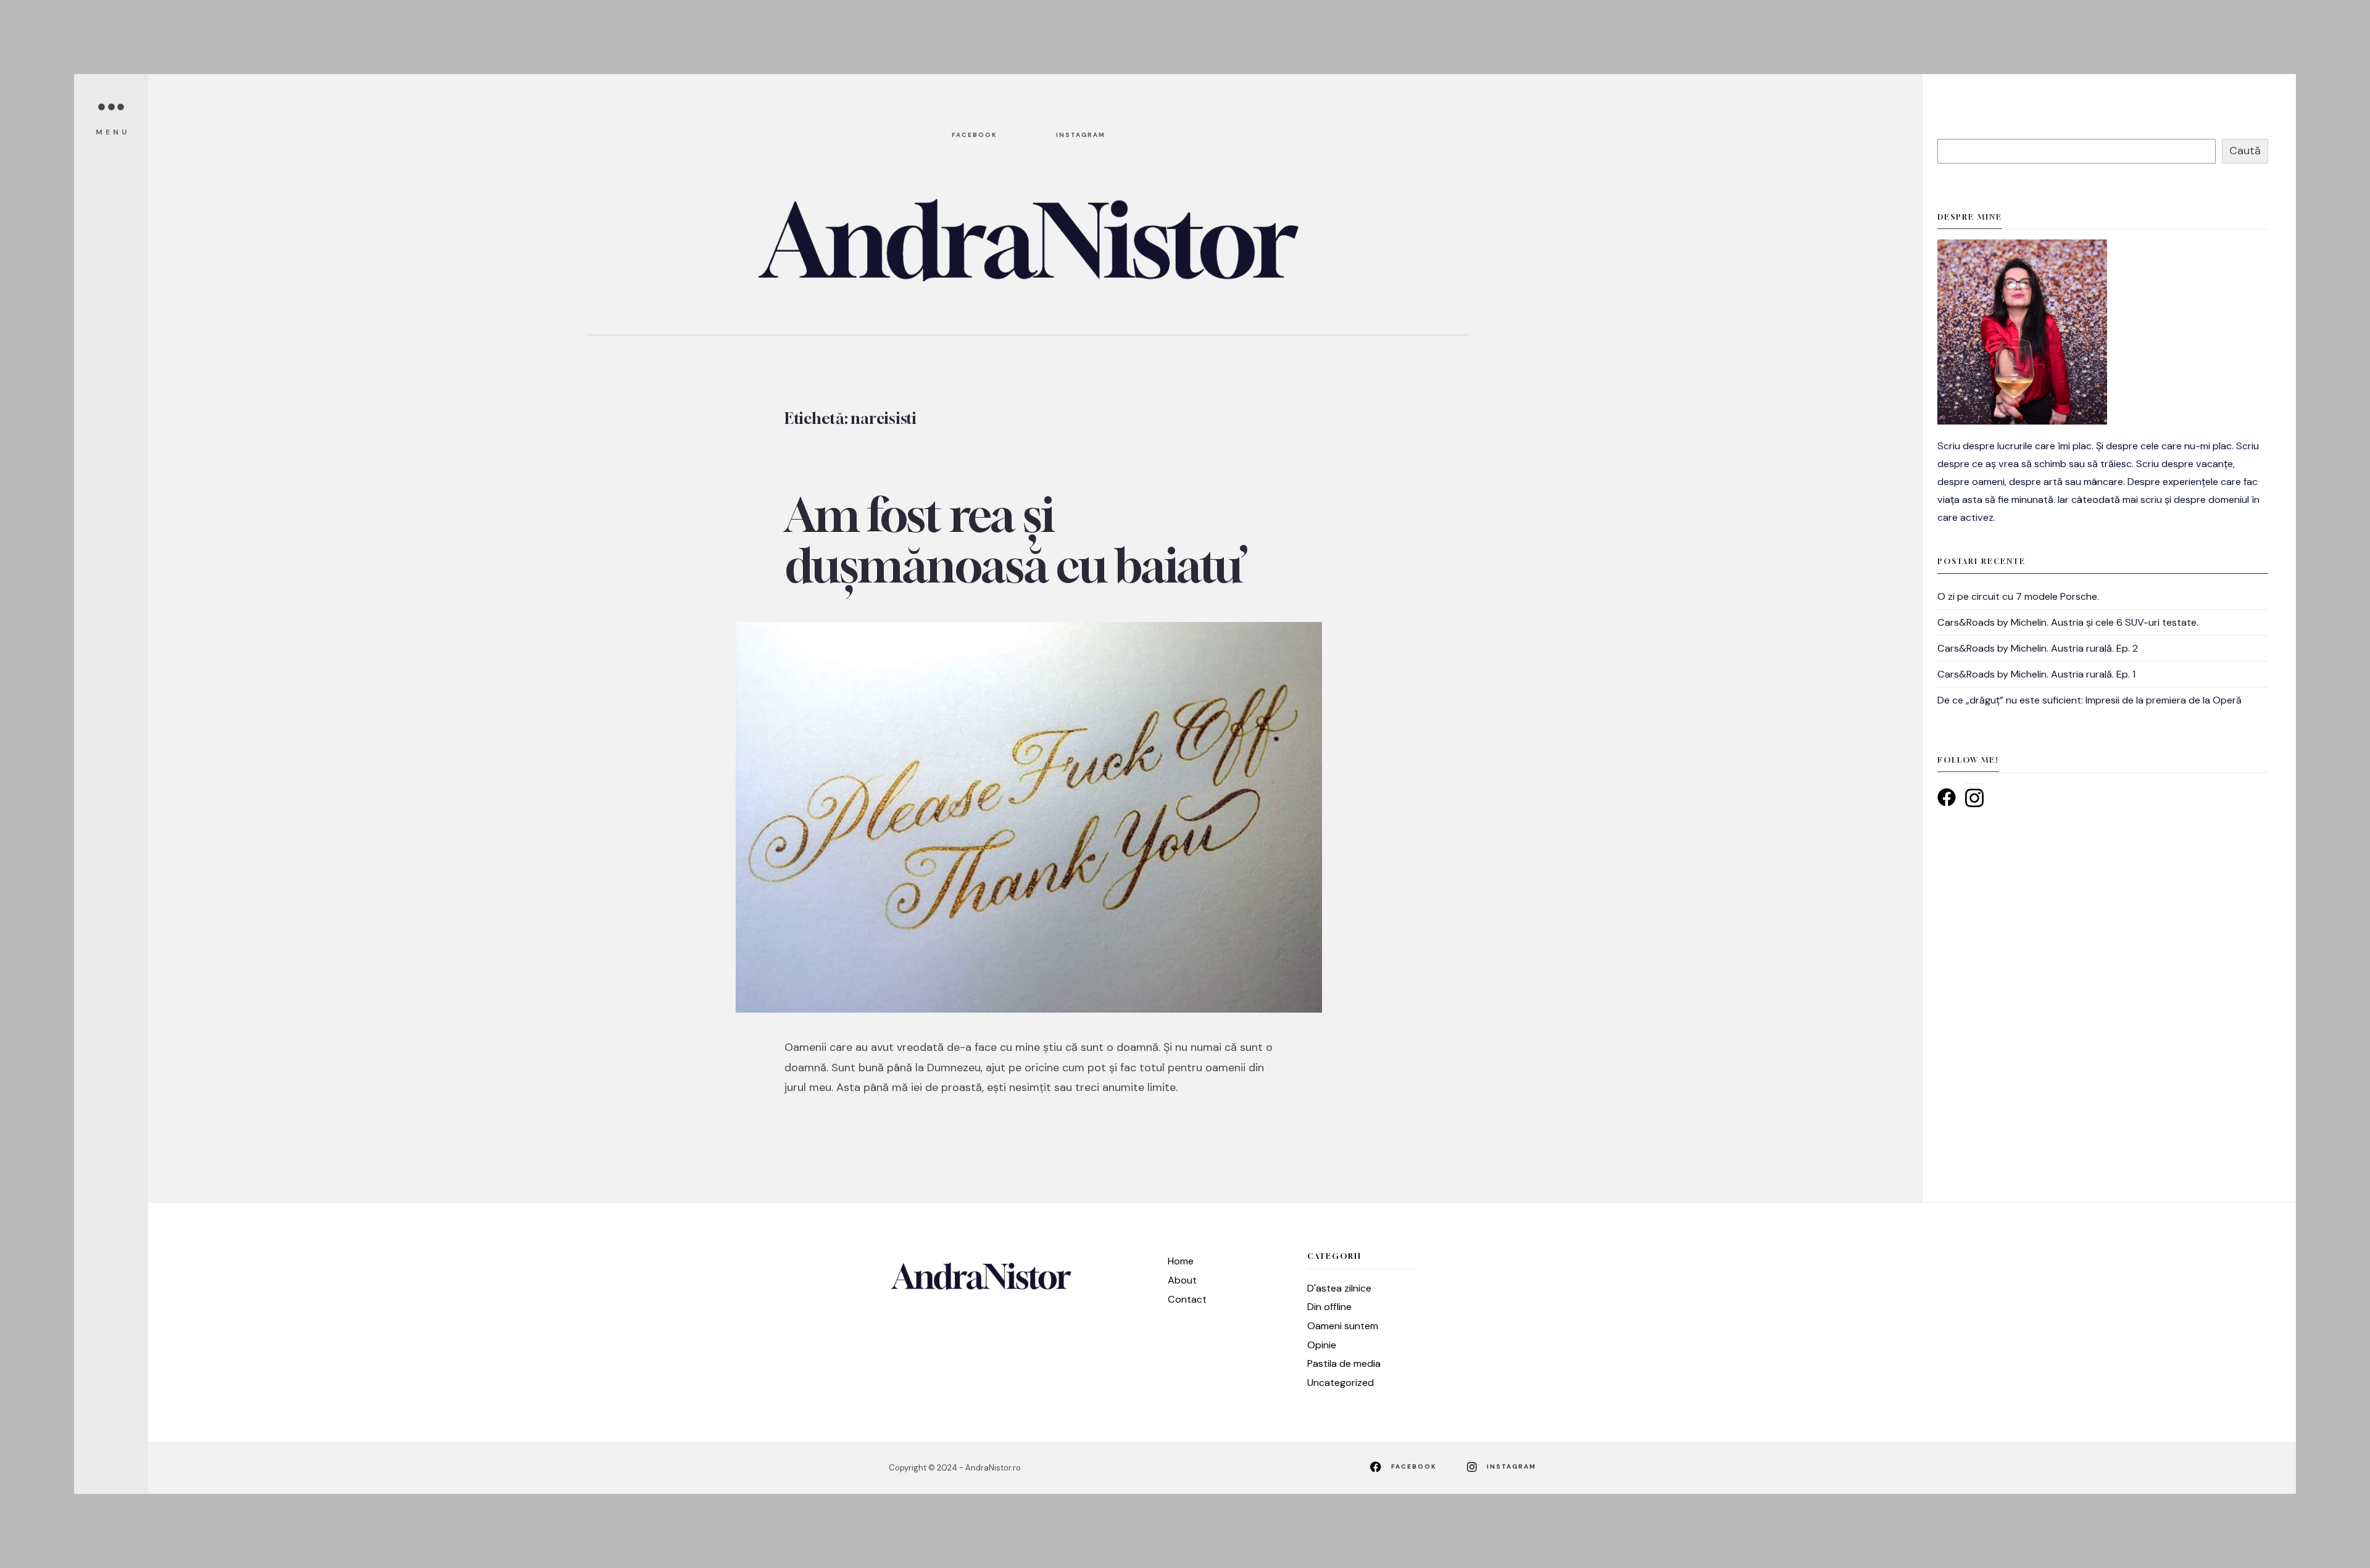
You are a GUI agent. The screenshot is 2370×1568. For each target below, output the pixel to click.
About (1182, 1280)
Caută (2245, 151)
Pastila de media (1344, 1363)
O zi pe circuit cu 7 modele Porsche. (2018, 596)
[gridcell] (2103, 482)
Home (1181, 1261)
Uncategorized (1341, 1383)
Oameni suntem (1343, 1326)
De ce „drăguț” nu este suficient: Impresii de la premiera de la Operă (2089, 700)
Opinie (1322, 1345)
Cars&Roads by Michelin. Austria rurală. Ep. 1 (2036, 674)
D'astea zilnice (1339, 1288)
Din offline (1329, 1307)
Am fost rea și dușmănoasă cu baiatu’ (1016, 540)
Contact (1187, 1299)
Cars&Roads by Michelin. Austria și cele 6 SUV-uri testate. (2068, 622)
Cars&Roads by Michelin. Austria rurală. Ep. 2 (2038, 648)
